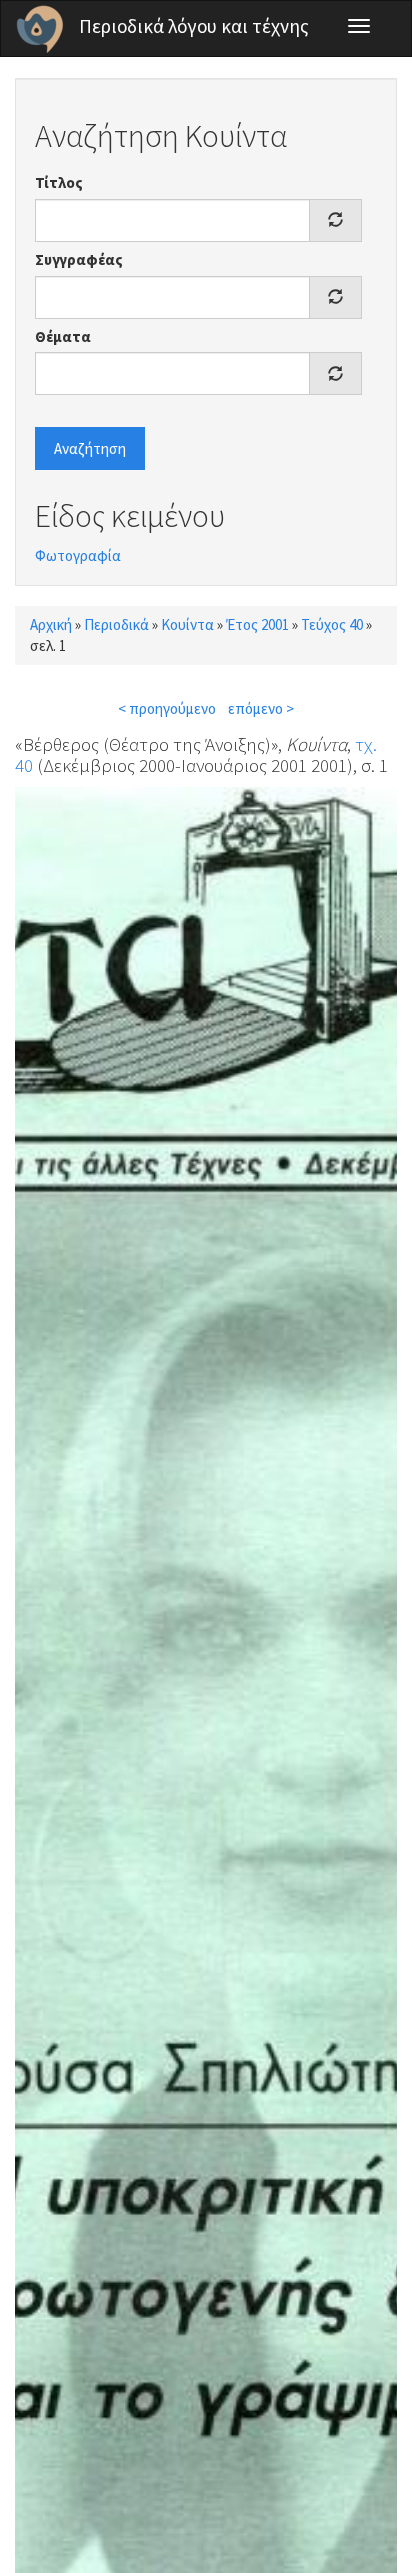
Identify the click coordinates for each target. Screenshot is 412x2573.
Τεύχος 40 (332, 624)
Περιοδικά (116, 624)
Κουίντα (187, 624)
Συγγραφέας (79, 259)
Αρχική (51, 624)
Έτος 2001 (257, 624)
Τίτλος (59, 182)
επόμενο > (261, 708)
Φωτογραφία (78, 555)
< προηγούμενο (167, 708)
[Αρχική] (40, 29)
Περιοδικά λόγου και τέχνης (194, 26)
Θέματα (63, 336)
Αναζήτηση (90, 448)
